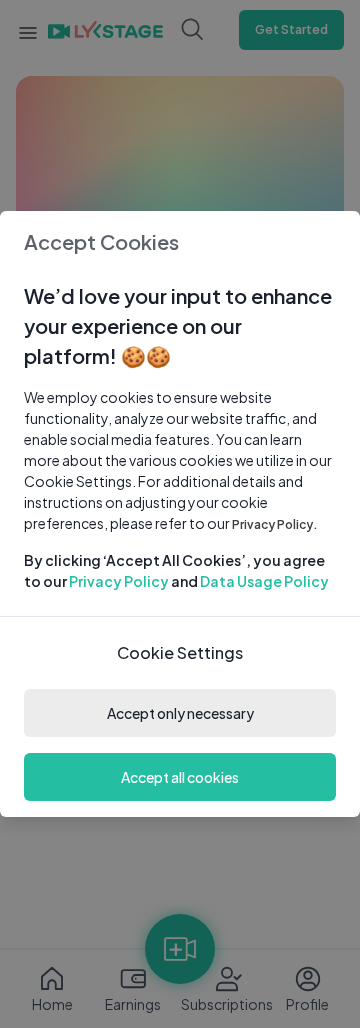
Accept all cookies (180, 777)
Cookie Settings (180, 652)
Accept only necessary (180, 713)
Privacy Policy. (275, 524)
